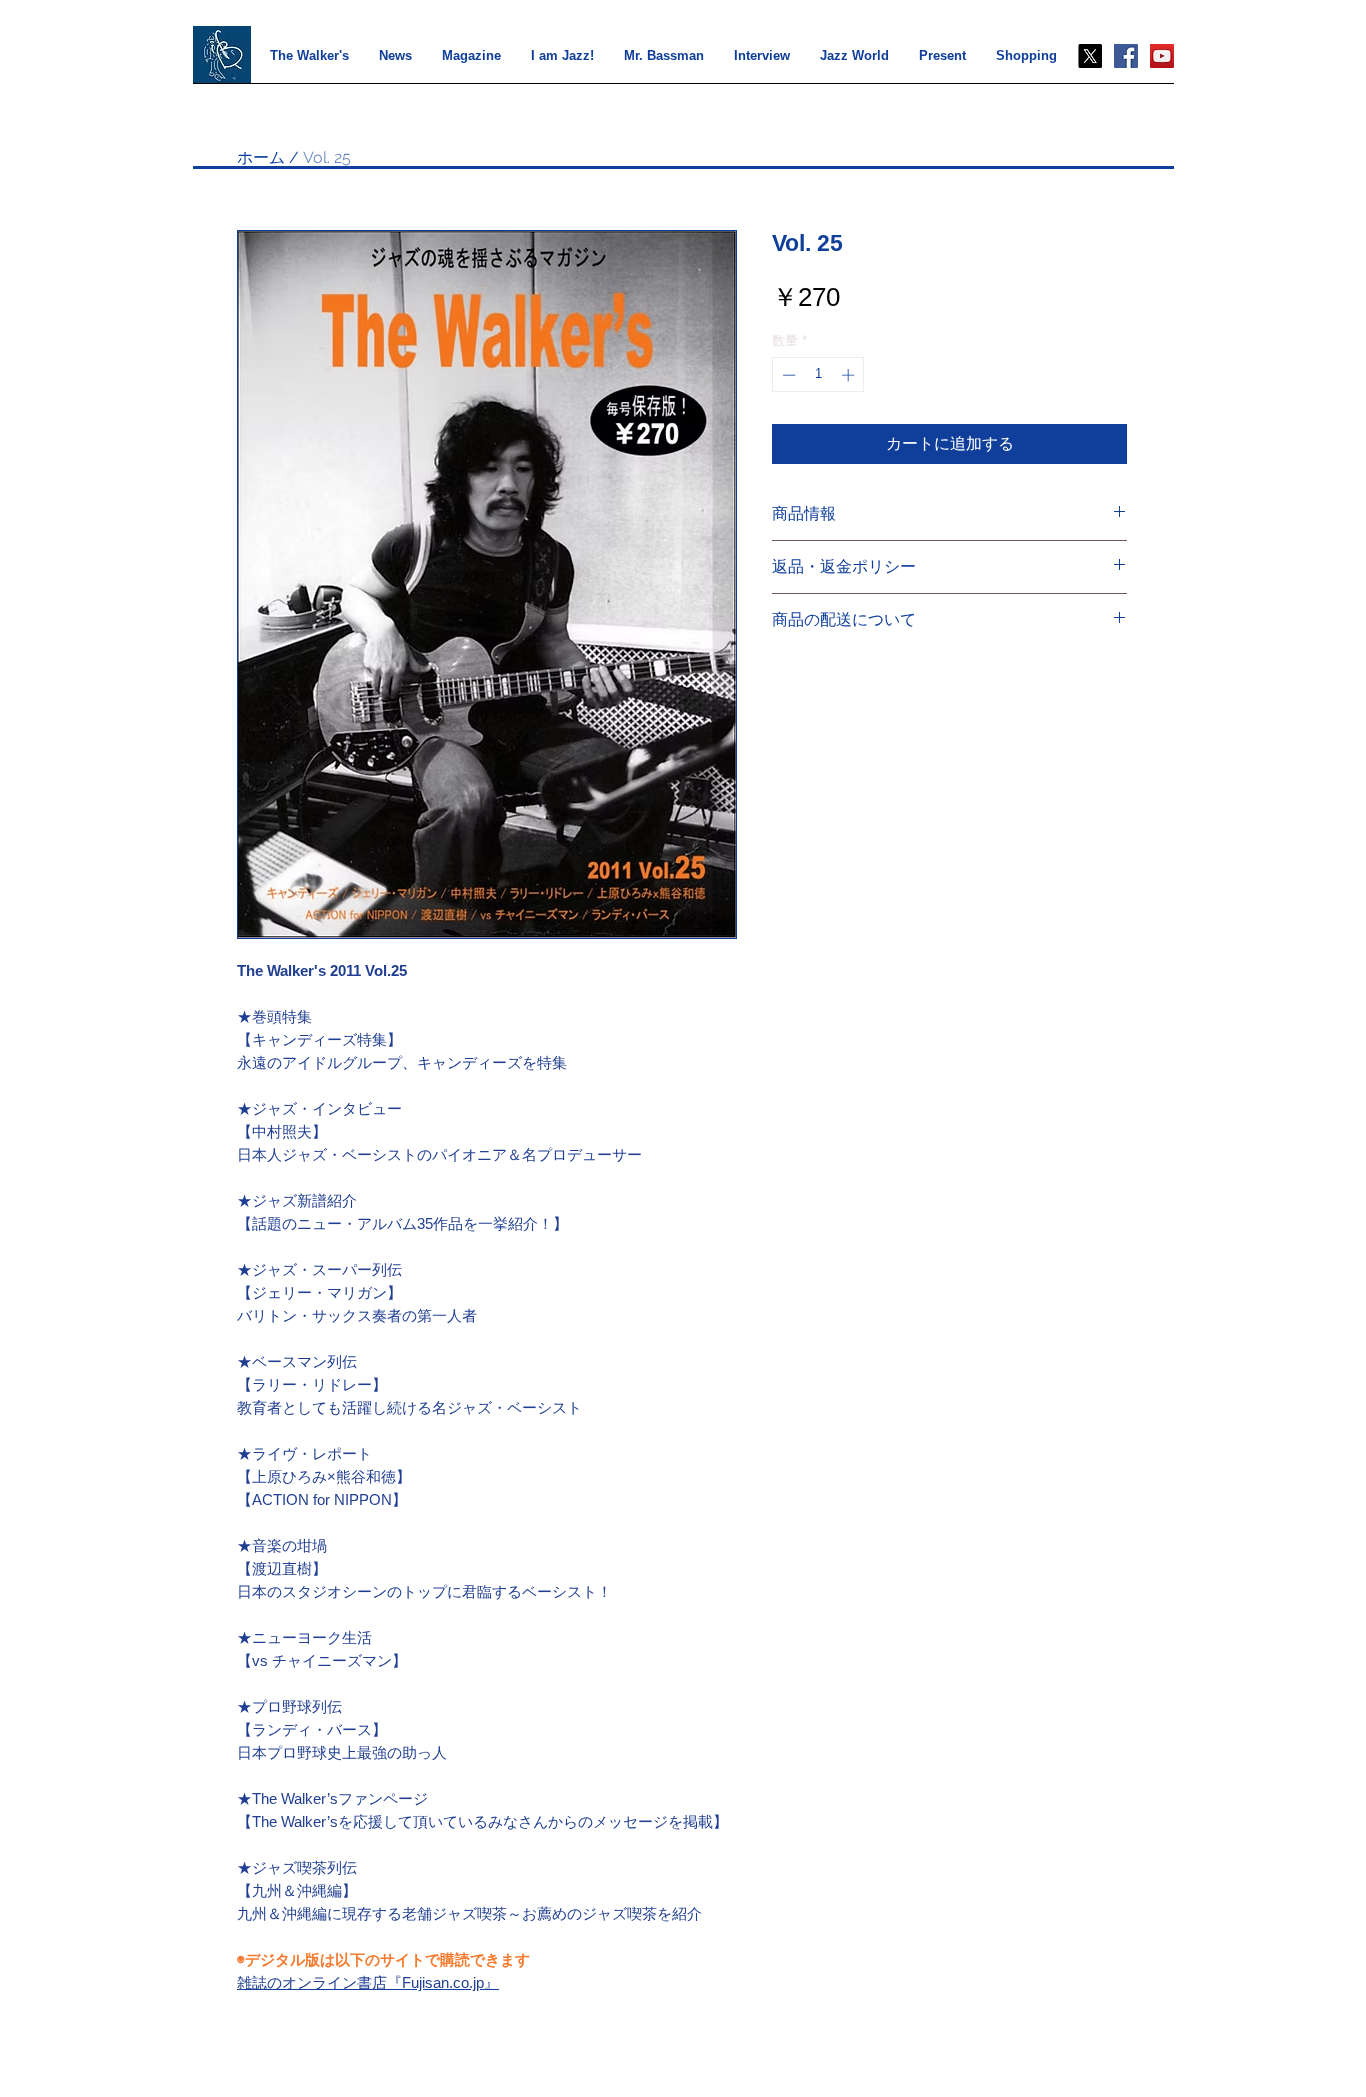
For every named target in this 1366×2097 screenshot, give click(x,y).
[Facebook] (1126, 56)
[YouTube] (1162, 56)
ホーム (261, 157)
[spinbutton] (818, 375)
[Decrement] (787, 375)
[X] (1090, 56)
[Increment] (850, 375)
